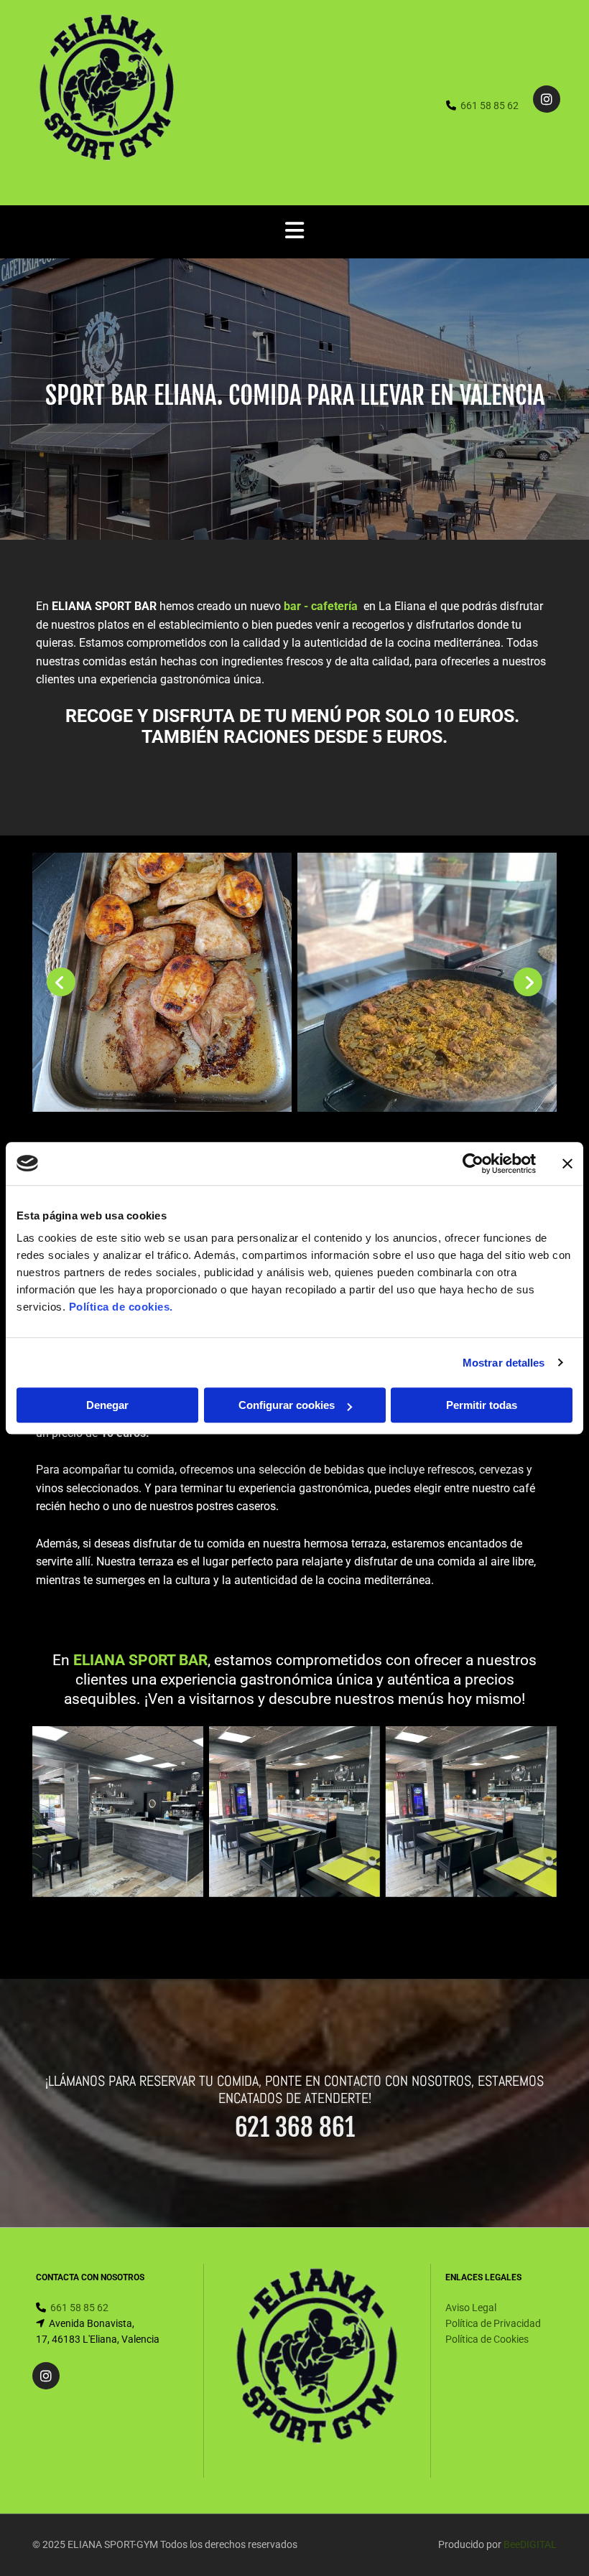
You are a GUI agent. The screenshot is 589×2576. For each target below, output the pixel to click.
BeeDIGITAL (530, 2544)
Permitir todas (482, 1405)
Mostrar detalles (504, 1363)
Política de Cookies (487, 2339)
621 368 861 (295, 2127)
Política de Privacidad (493, 2323)
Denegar (107, 1405)
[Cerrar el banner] (567, 1163)
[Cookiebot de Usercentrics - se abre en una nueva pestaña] (473, 1163)
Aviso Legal (471, 2308)
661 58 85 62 (490, 106)
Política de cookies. (121, 1307)
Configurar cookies (287, 1405)
